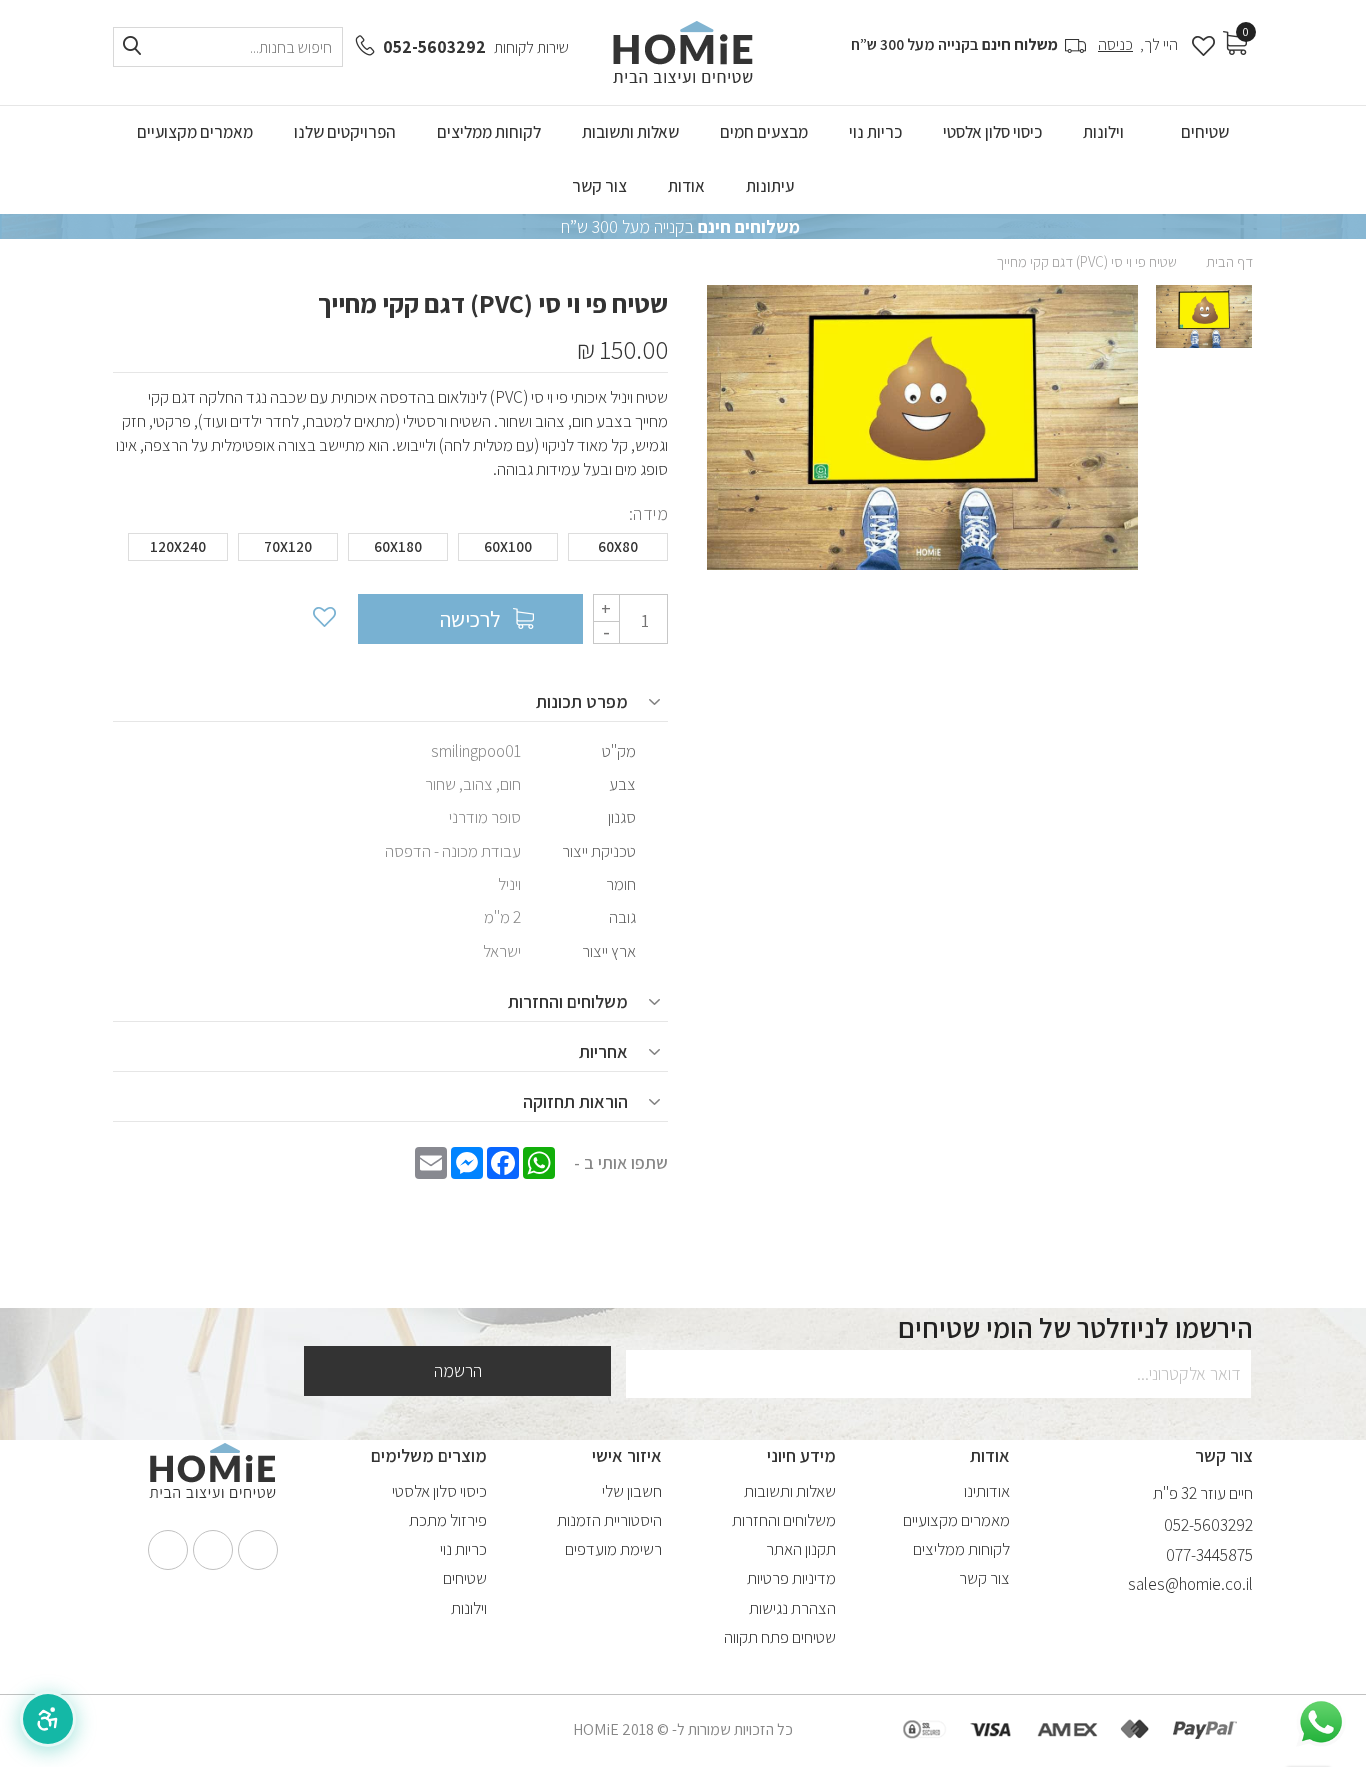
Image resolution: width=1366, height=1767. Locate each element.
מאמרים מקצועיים (956, 1520)
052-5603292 (434, 47)
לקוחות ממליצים (961, 1549)
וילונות (469, 1608)
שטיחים (465, 1578)
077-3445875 (1209, 1555)
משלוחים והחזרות (784, 1520)
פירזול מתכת (448, 1520)
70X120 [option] (288, 546)
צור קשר (984, 1578)
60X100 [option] (508, 546)
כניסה (1115, 44)
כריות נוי (463, 1549)
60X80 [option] (618, 546)
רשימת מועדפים (613, 1549)
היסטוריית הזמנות (609, 1520)
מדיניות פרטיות (791, 1578)
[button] (48, 1719)
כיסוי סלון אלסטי (439, 1491)
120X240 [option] (178, 546)
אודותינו (987, 1491)
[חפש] (132, 46)
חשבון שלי (632, 1491)
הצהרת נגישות (792, 1608)
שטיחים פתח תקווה (780, 1637)
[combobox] (228, 47)
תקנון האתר (801, 1549)
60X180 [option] (398, 546)
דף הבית (1229, 261)
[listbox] (390, 552)
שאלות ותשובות (790, 1491)
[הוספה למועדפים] (323, 619)
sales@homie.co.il (1190, 1584)
